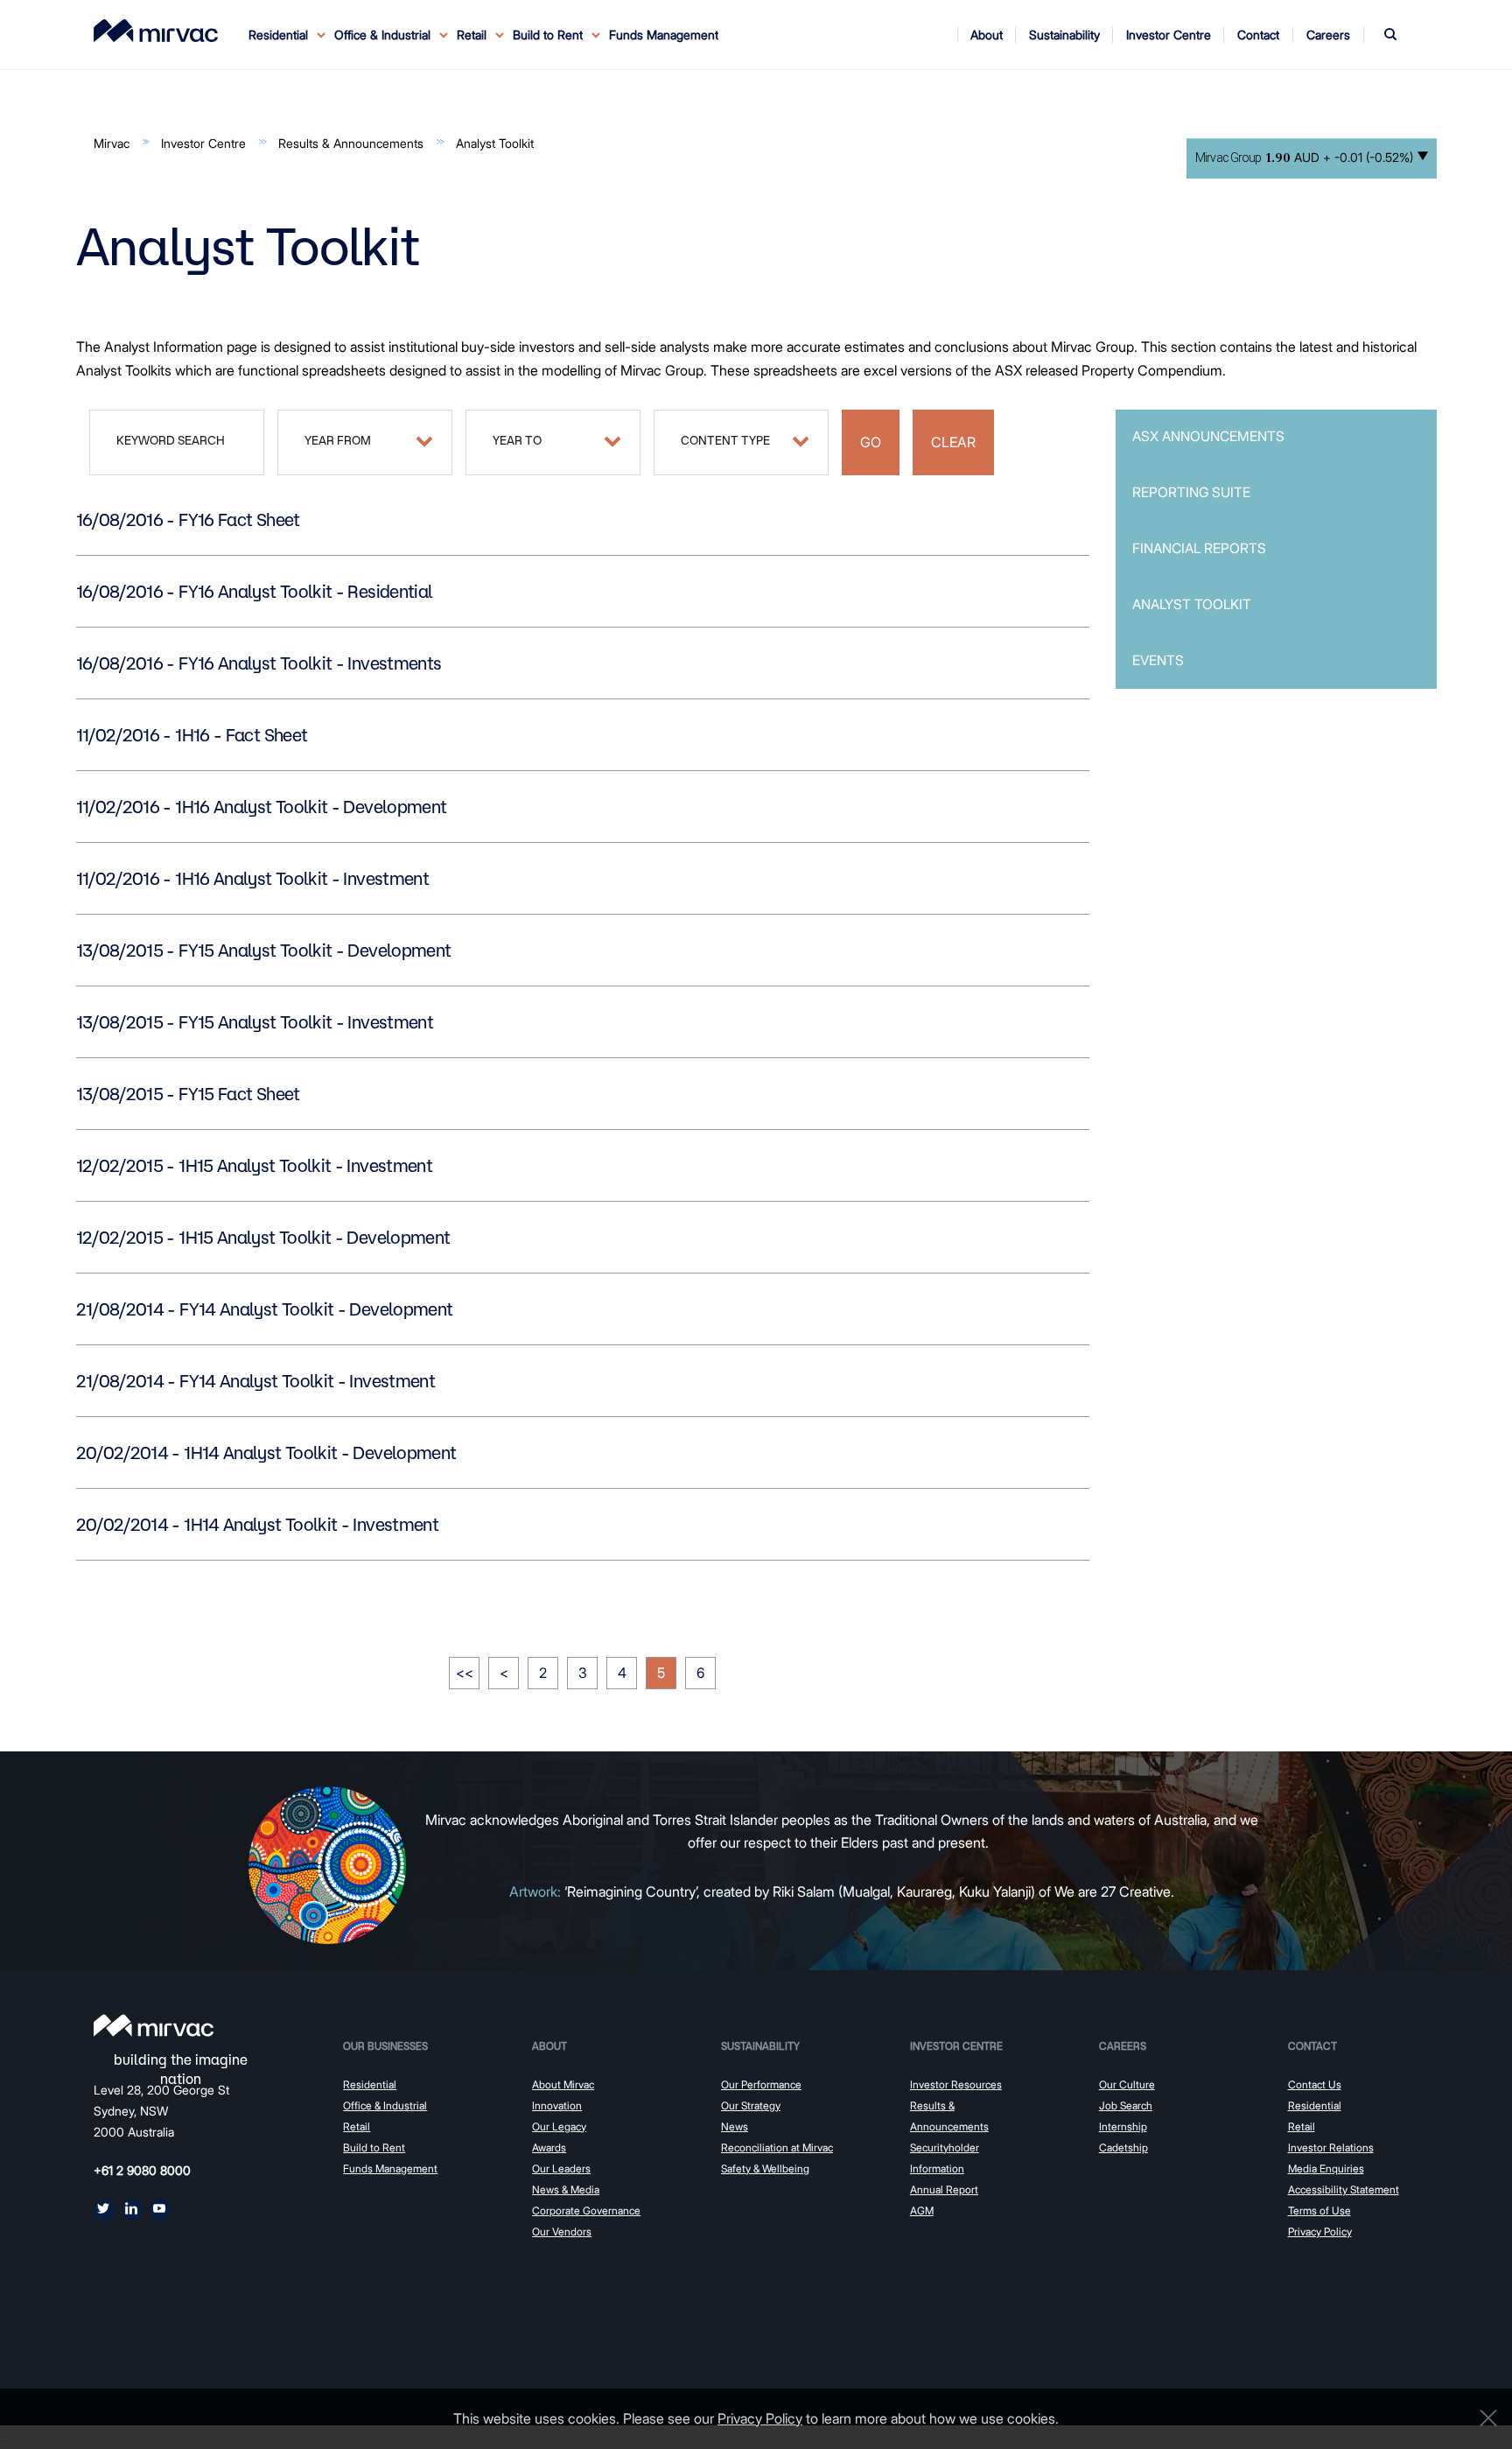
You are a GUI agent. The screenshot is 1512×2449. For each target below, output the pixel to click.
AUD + (1304, 158)
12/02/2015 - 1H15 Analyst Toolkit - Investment (255, 1166)
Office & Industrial (385, 2105)
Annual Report (944, 2189)
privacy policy (760, 2418)
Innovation (557, 2105)
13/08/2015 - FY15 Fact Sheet (188, 1094)
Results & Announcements (351, 143)
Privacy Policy (1320, 2231)
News (735, 2126)
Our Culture (1127, 2084)
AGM (922, 2210)
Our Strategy (751, 2105)
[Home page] (154, 2025)
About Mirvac (563, 2084)
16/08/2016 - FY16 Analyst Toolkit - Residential (255, 592)
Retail (357, 2126)
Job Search (1126, 2105)
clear (953, 442)
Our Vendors (562, 2231)
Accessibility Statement (1344, 2189)
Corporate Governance (586, 2210)
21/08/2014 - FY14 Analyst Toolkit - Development (265, 1309)
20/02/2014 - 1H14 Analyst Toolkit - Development (266, 1453)
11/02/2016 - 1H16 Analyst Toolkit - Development (262, 807)
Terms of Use (1319, 2210)
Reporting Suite (1191, 492)
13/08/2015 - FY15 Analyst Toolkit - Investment (255, 1022)
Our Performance (761, 2084)
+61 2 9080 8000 (142, 2170)
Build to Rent (374, 2147)
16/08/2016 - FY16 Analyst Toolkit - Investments (259, 663)
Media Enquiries (1326, 2168)
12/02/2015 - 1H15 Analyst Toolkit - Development (263, 1238)
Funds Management (664, 35)
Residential (370, 2084)
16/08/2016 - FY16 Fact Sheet (188, 520)
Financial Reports (1199, 548)
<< (465, 1673)
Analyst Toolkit (495, 143)
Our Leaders (561, 2168)
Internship (1123, 2126)
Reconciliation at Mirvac (777, 2147)
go (871, 442)
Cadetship (1123, 2147)
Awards (549, 2147)
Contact (1312, 2046)
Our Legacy (559, 2126)
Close (1484, 2418)
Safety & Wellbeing (765, 2168)
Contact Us (1315, 2084)
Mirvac (112, 143)
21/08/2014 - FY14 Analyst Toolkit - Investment (256, 1381)
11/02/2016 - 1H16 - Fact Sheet (192, 735)
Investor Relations (1331, 2147)
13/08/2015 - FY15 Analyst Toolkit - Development (264, 951)
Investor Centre (203, 143)
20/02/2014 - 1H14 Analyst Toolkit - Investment (258, 1525)
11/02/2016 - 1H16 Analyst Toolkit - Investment (253, 879)
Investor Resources (956, 2084)
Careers (1123, 2046)
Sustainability (760, 2046)
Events (1158, 660)
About (549, 2046)
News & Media (566, 2189)
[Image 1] (156, 31)
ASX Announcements (1208, 436)
